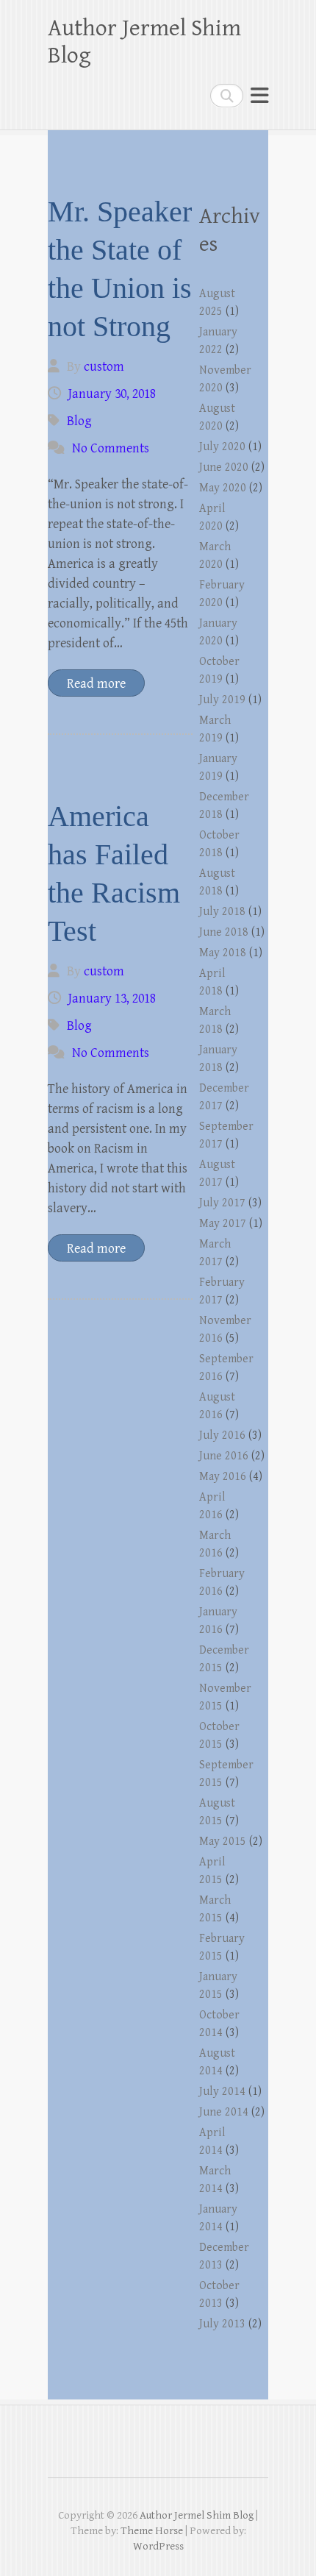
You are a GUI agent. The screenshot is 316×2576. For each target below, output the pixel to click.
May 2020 (223, 488)
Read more (96, 684)
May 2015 (223, 1842)
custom (104, 367)
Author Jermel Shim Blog (144, 42)
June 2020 (224, 467)
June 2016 (224, 1456)
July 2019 (222, 700)
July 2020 (222, 447)
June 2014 (224, 2112)
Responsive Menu (259, 95)
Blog (79, 421)
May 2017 (223, 1224)
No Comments (111, 448)
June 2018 (224, 932)
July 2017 (222, 1203)
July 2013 (222, 2324)
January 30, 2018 (112, 394)
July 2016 (222, 1435)
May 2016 (223, 1477)
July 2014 (222, 2092)
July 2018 (222, 912)
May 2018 (223, 953)
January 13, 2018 (112, 999)
